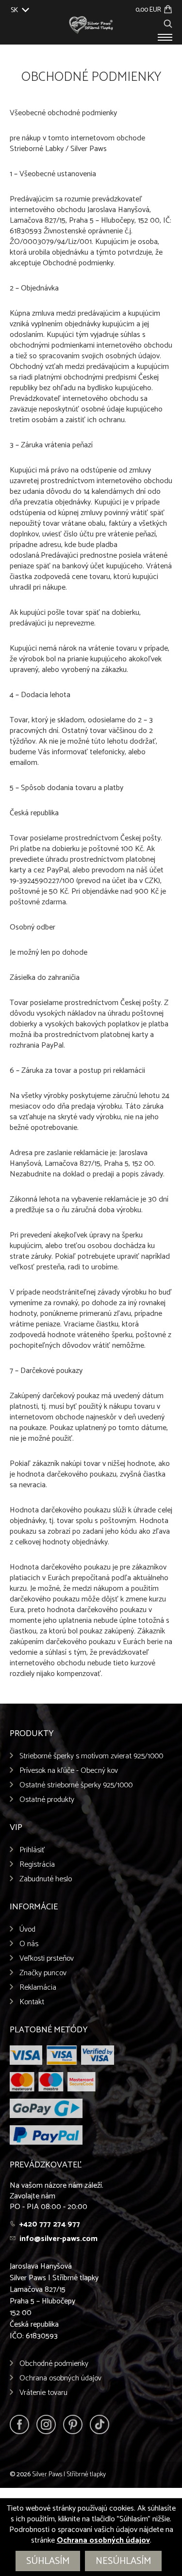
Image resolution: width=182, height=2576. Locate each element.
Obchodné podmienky (54, 2364)
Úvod (27, 1929)
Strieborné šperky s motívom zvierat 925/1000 (91, 1756)
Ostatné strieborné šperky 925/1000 (76, 1785)
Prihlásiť (32, 1850)
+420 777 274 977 (50, 2224)
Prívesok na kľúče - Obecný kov (69, 1771)
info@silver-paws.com (58, 2239)
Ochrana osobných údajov (60, 2378)
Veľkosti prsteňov (47, 1959)
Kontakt (32, 2002)
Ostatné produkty (47, 1800)
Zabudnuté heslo (46, 1879)
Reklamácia (38, 1988)
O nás (29, 1944)
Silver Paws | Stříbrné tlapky (69, 2475)
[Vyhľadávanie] (168, 23)
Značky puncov (43, 1973)
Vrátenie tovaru (43, 2393)
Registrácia (37, 1865)
